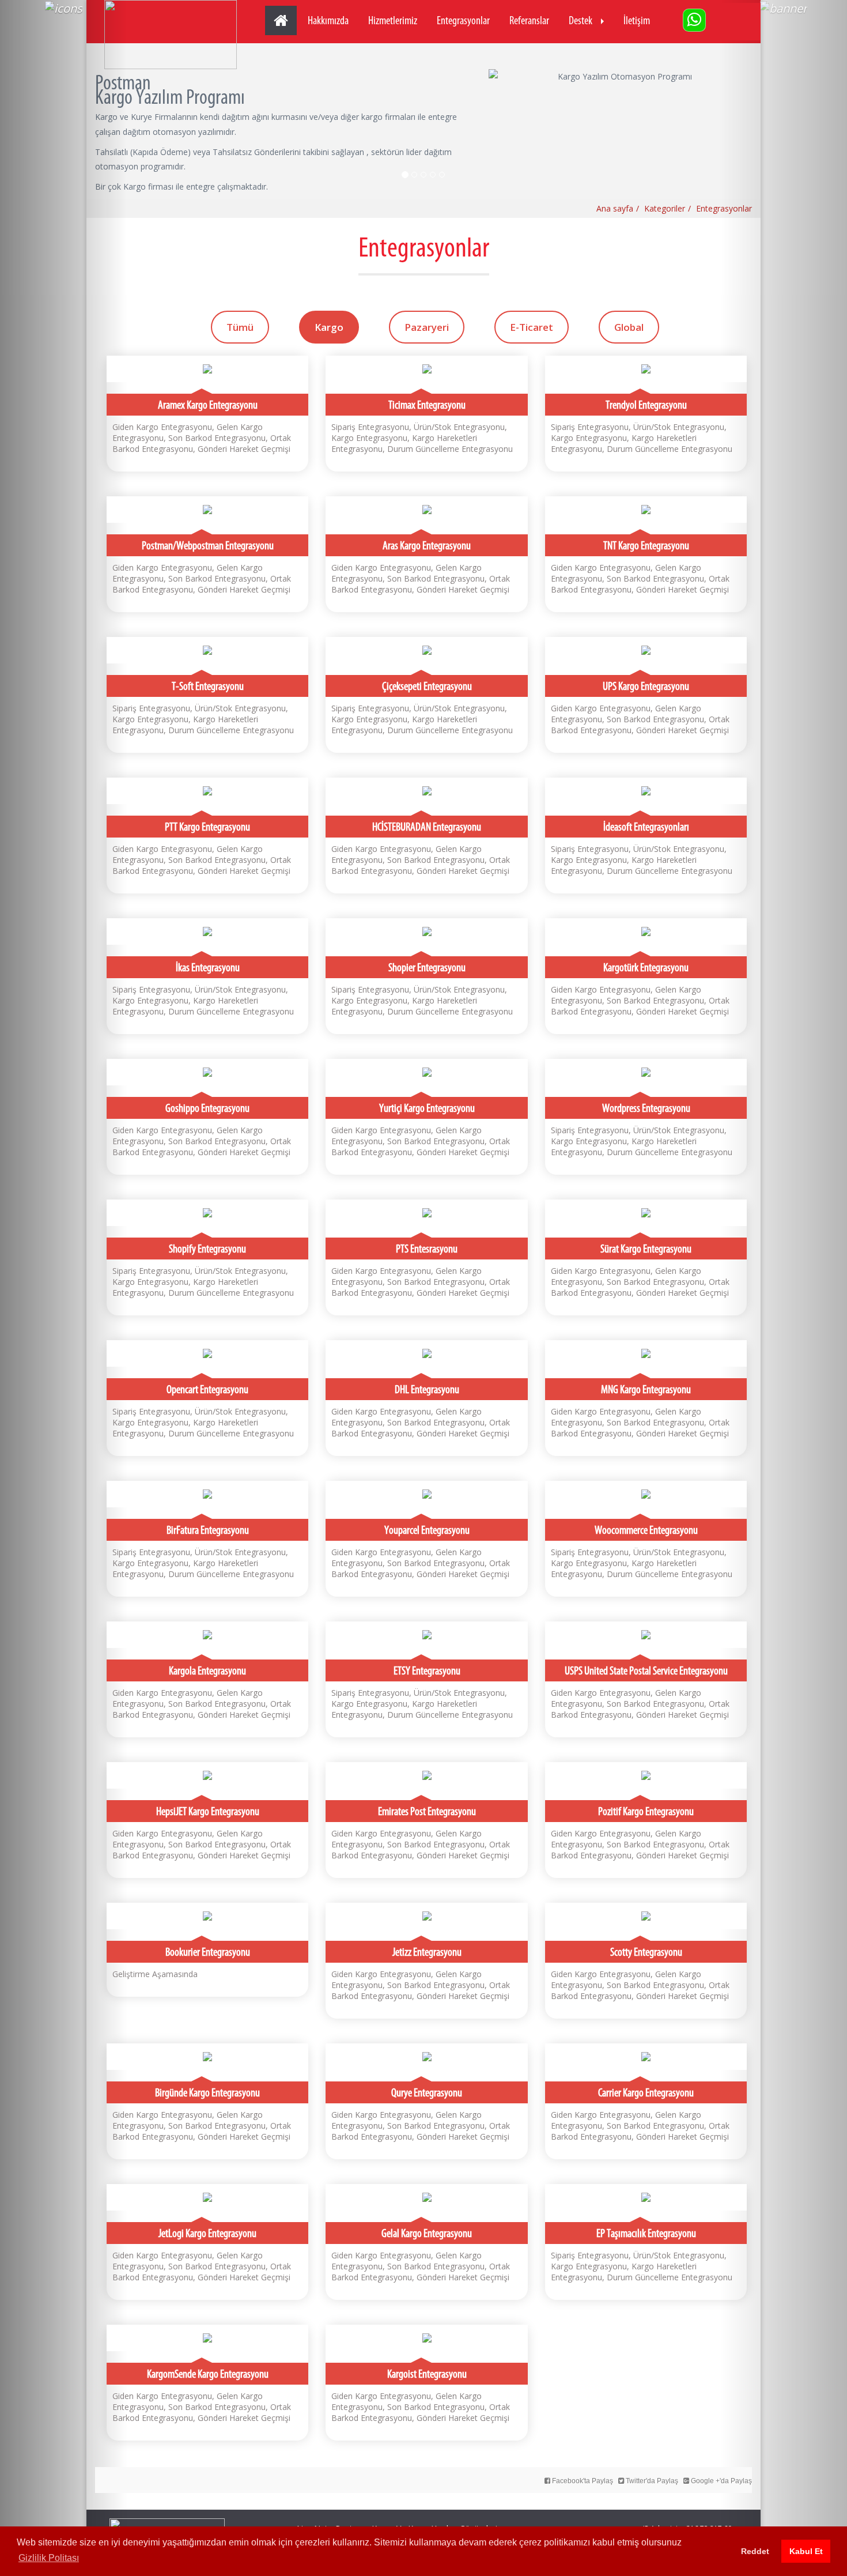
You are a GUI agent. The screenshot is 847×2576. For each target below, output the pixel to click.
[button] (64, 1288)
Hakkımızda (328, 20)
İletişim (637, 20)
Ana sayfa (615, 208)
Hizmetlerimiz (393, 20)
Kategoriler (665, 208)
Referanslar (529, 20)
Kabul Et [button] (806, 2551)
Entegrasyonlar (463, 20)
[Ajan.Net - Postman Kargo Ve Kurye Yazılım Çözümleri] (171, 35)
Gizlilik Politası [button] (49, 2558)
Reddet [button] (755, 2551)
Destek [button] (581, 20)
